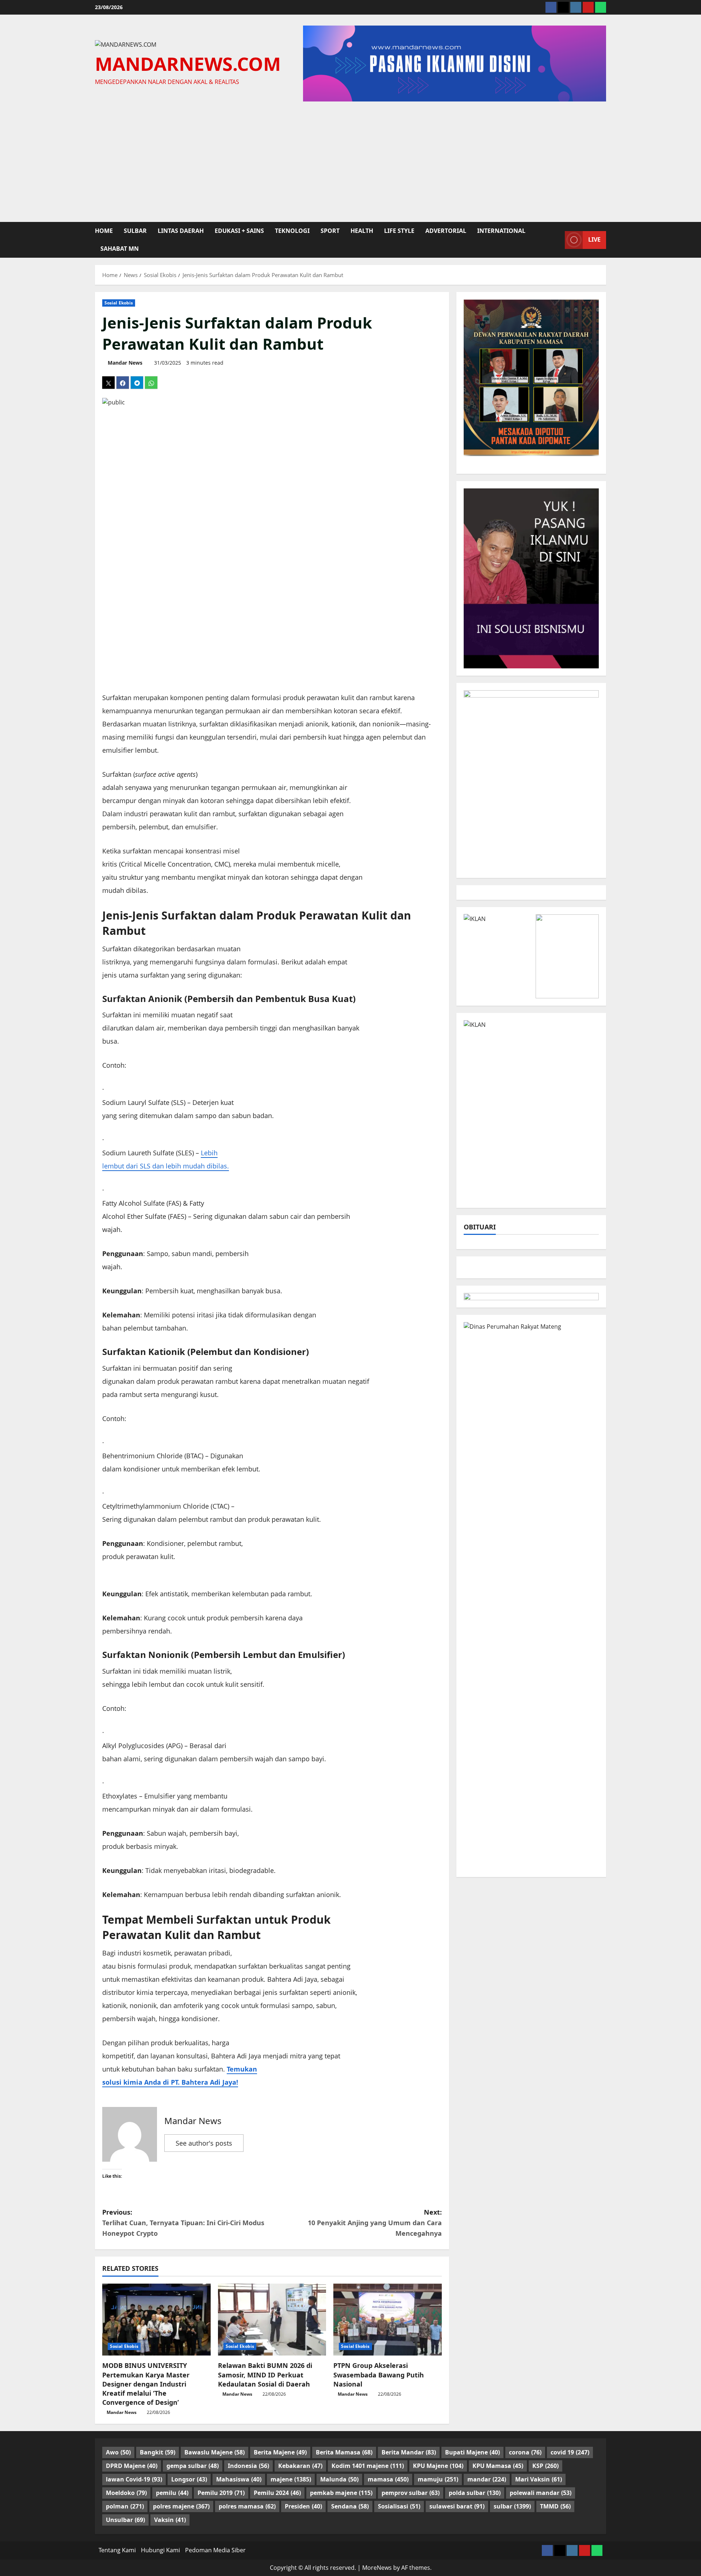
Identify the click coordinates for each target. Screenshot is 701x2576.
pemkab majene (341, 2493)
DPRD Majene (132, 2466)
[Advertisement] (350, 160)
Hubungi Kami (160, 2550)
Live (594, 239)
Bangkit (158, 2452)
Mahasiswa (239, 2479)
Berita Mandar (409, 2452)
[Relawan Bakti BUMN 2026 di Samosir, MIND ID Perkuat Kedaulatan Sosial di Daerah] (272, 2320)
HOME (104, 231)
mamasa (388, 2479)
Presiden (303, 2506)
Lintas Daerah (181, 231)
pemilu (172, 2493)
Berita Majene (280, 2452)
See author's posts (204, 2143)
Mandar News (125, 363)
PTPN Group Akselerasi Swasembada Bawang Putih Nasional (379, 2375)
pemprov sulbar (411, 2493)
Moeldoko (126, 2493)
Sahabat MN (120, 249)
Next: (375, 2223)
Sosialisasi (399, 2506)
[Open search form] (557, 240)
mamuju (438, 2479)
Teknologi (292, 231)
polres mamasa (247, 2506)
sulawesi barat (457, 2506)
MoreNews (377, 2568)
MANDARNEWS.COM (188, 64)
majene (291, 2479)
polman (125, 2506)
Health (362, 231)
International (501, 231)
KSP (545, 2466)
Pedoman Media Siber (215, 2550)
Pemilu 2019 (221, 2493)
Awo (118, 2452)
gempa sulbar (193, 2466)
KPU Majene (438, 2466)
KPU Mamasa (498, 2466)
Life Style (399, 231)
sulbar (135, 231)
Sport (330, 231)
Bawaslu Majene (214, 2452)
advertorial (446, 231)
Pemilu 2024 (277, 2493)
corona (525, 2452)
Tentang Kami (117, 2550)
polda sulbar (475, 2493)
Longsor (189, 2479)
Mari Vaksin (539, 2479)
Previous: (183, 2223)
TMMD (555, 2506)
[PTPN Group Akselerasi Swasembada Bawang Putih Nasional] (388, 2320)
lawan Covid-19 (134, 2479)
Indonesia (248, 2466)
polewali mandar (541, 2493)
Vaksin (170, 2520)
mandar (487, 2479)
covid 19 (570, 2452)
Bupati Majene (472, 2452)
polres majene (181, 2506)
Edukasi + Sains (239, 231)
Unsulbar (125, 2520)
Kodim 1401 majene (368, 2466)
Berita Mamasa (344, 2452)
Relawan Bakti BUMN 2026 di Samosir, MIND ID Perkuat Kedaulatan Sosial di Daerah (265, 2375)
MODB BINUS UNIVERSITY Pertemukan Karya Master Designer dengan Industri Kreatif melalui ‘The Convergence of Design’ (146, 2384)
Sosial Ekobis (119, 303)
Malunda (339, 2479)
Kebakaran (300, 2466)
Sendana (350, 2506)
